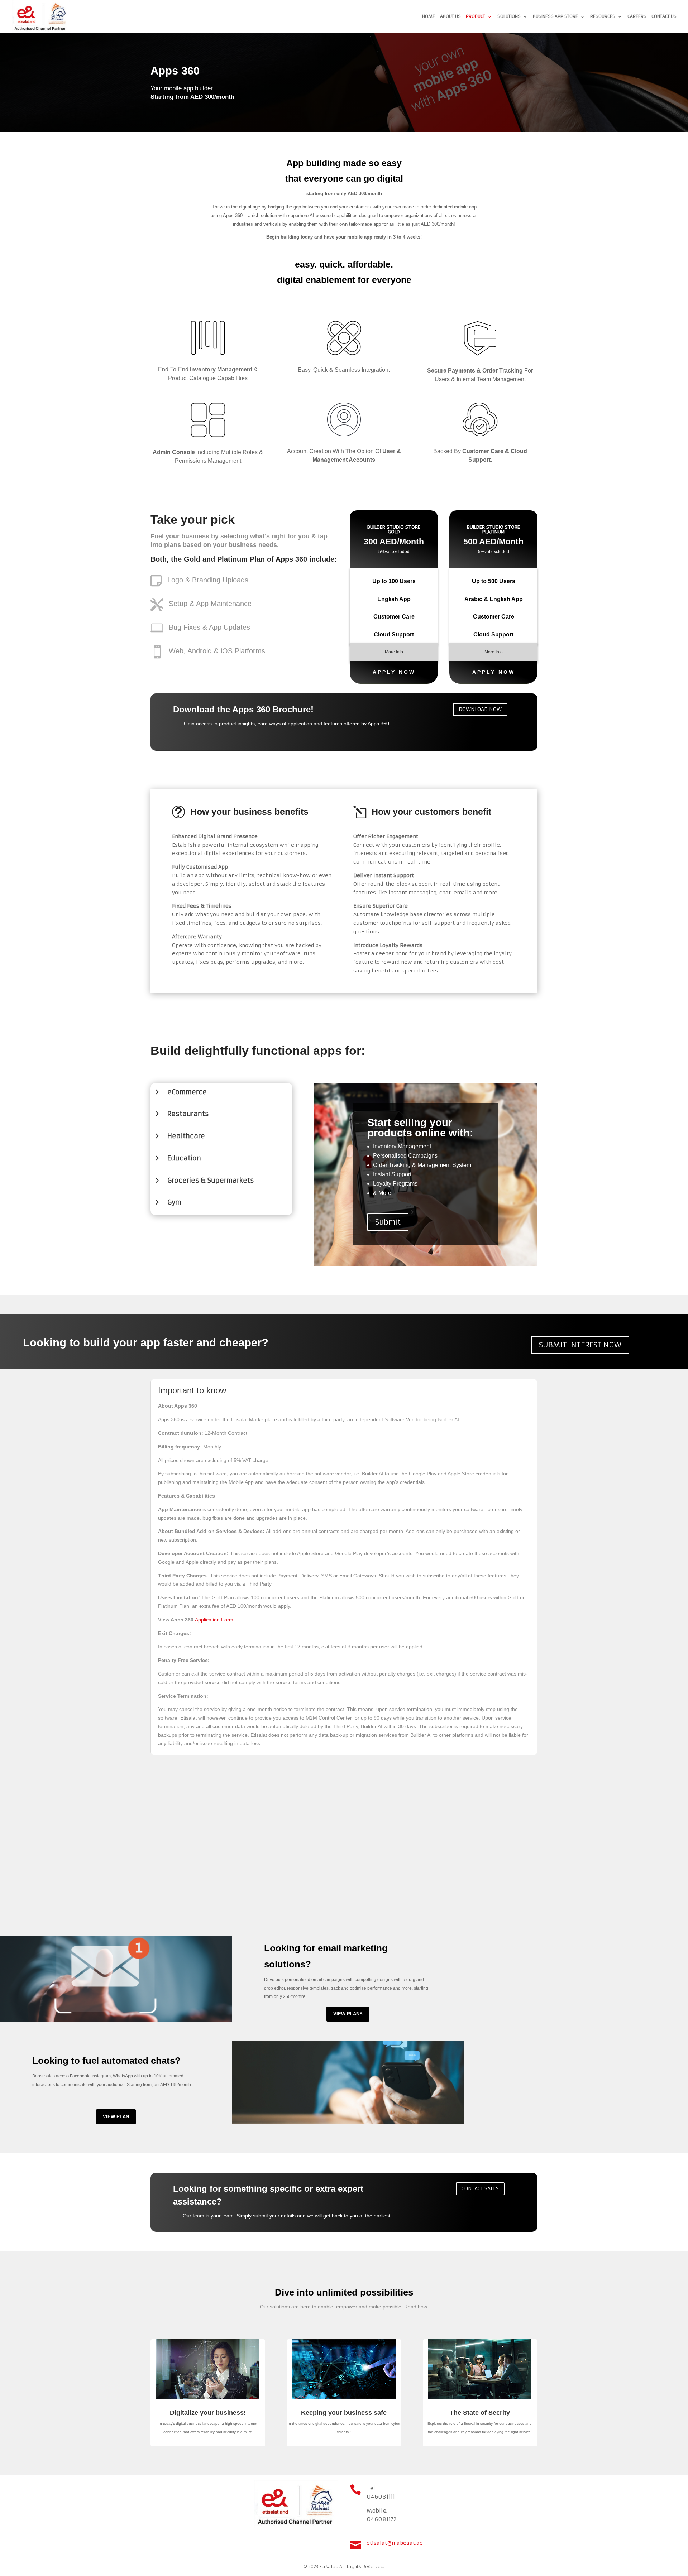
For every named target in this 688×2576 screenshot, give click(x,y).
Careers (637, 16)
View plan (116, 2117)
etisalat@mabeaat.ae (395, 2543)
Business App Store (555, 16)
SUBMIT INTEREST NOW (580, 1345)
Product (476, 16)
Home (429, 16)
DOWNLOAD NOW (480, 709)
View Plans (348, 2014)
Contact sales (480, 2188)
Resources (603, 16)
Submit (388, 1222)
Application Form (214, 1620)
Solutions (509, 16)
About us (450, 16)
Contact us (664, 16)
